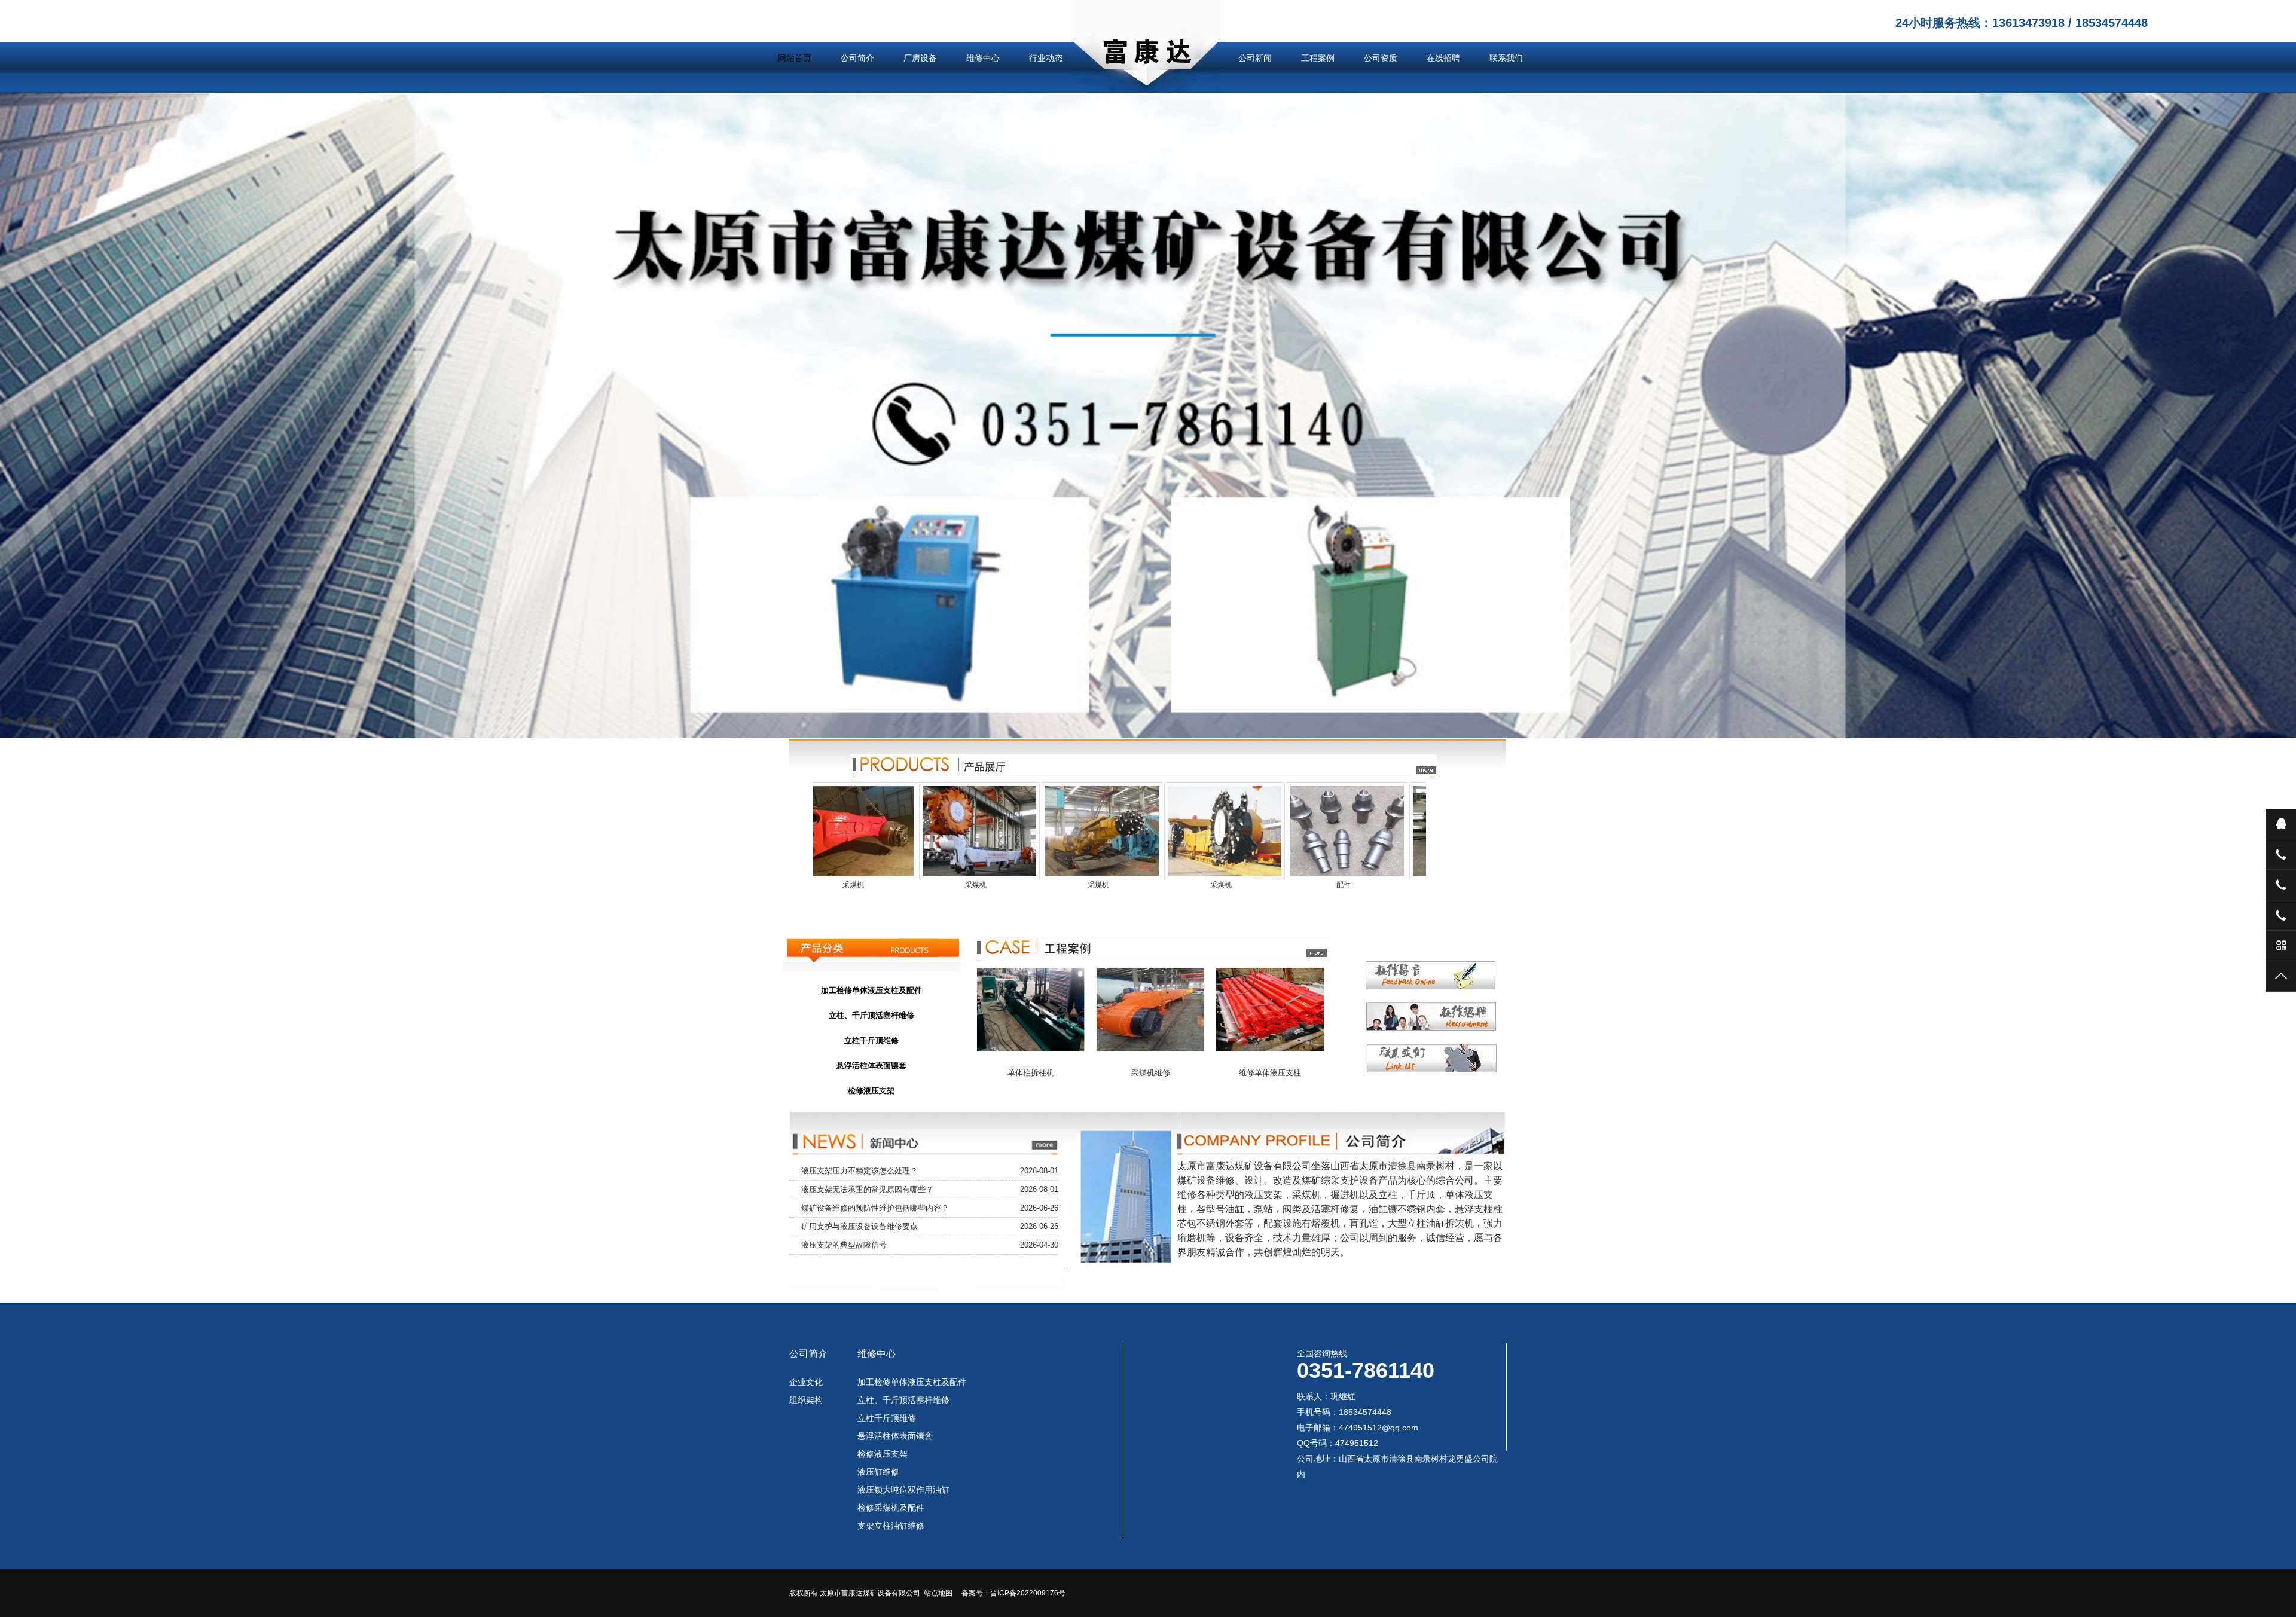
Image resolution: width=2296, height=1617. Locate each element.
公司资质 (1381, 58)
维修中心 (983, 58)
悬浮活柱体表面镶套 (895, 1436)
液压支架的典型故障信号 (844, 1245)
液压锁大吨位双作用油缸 (903, 1490)
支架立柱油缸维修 (891, 1526)
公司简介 (857, 58)
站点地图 (938, 1593)
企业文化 (806, 1382)
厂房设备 (920, 58)
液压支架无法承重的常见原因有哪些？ (867, 1189)
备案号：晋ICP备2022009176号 (1013, 1593)
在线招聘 (1443, 58)
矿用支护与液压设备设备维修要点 (860, 1226)
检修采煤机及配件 (891, 1508)
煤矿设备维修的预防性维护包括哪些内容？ (875, 1208)
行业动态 (1046, 58)
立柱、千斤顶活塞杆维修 (903, 1400)
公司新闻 (1255, 58)
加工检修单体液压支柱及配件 (912, 1382)
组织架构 (806, 1400)
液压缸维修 (878, 1472)
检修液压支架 (883, 1454)
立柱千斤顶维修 (887, 1418)
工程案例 (1318, 58)
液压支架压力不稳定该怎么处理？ (860, 1171)
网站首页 (795, 58)
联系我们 (1506, 58)
